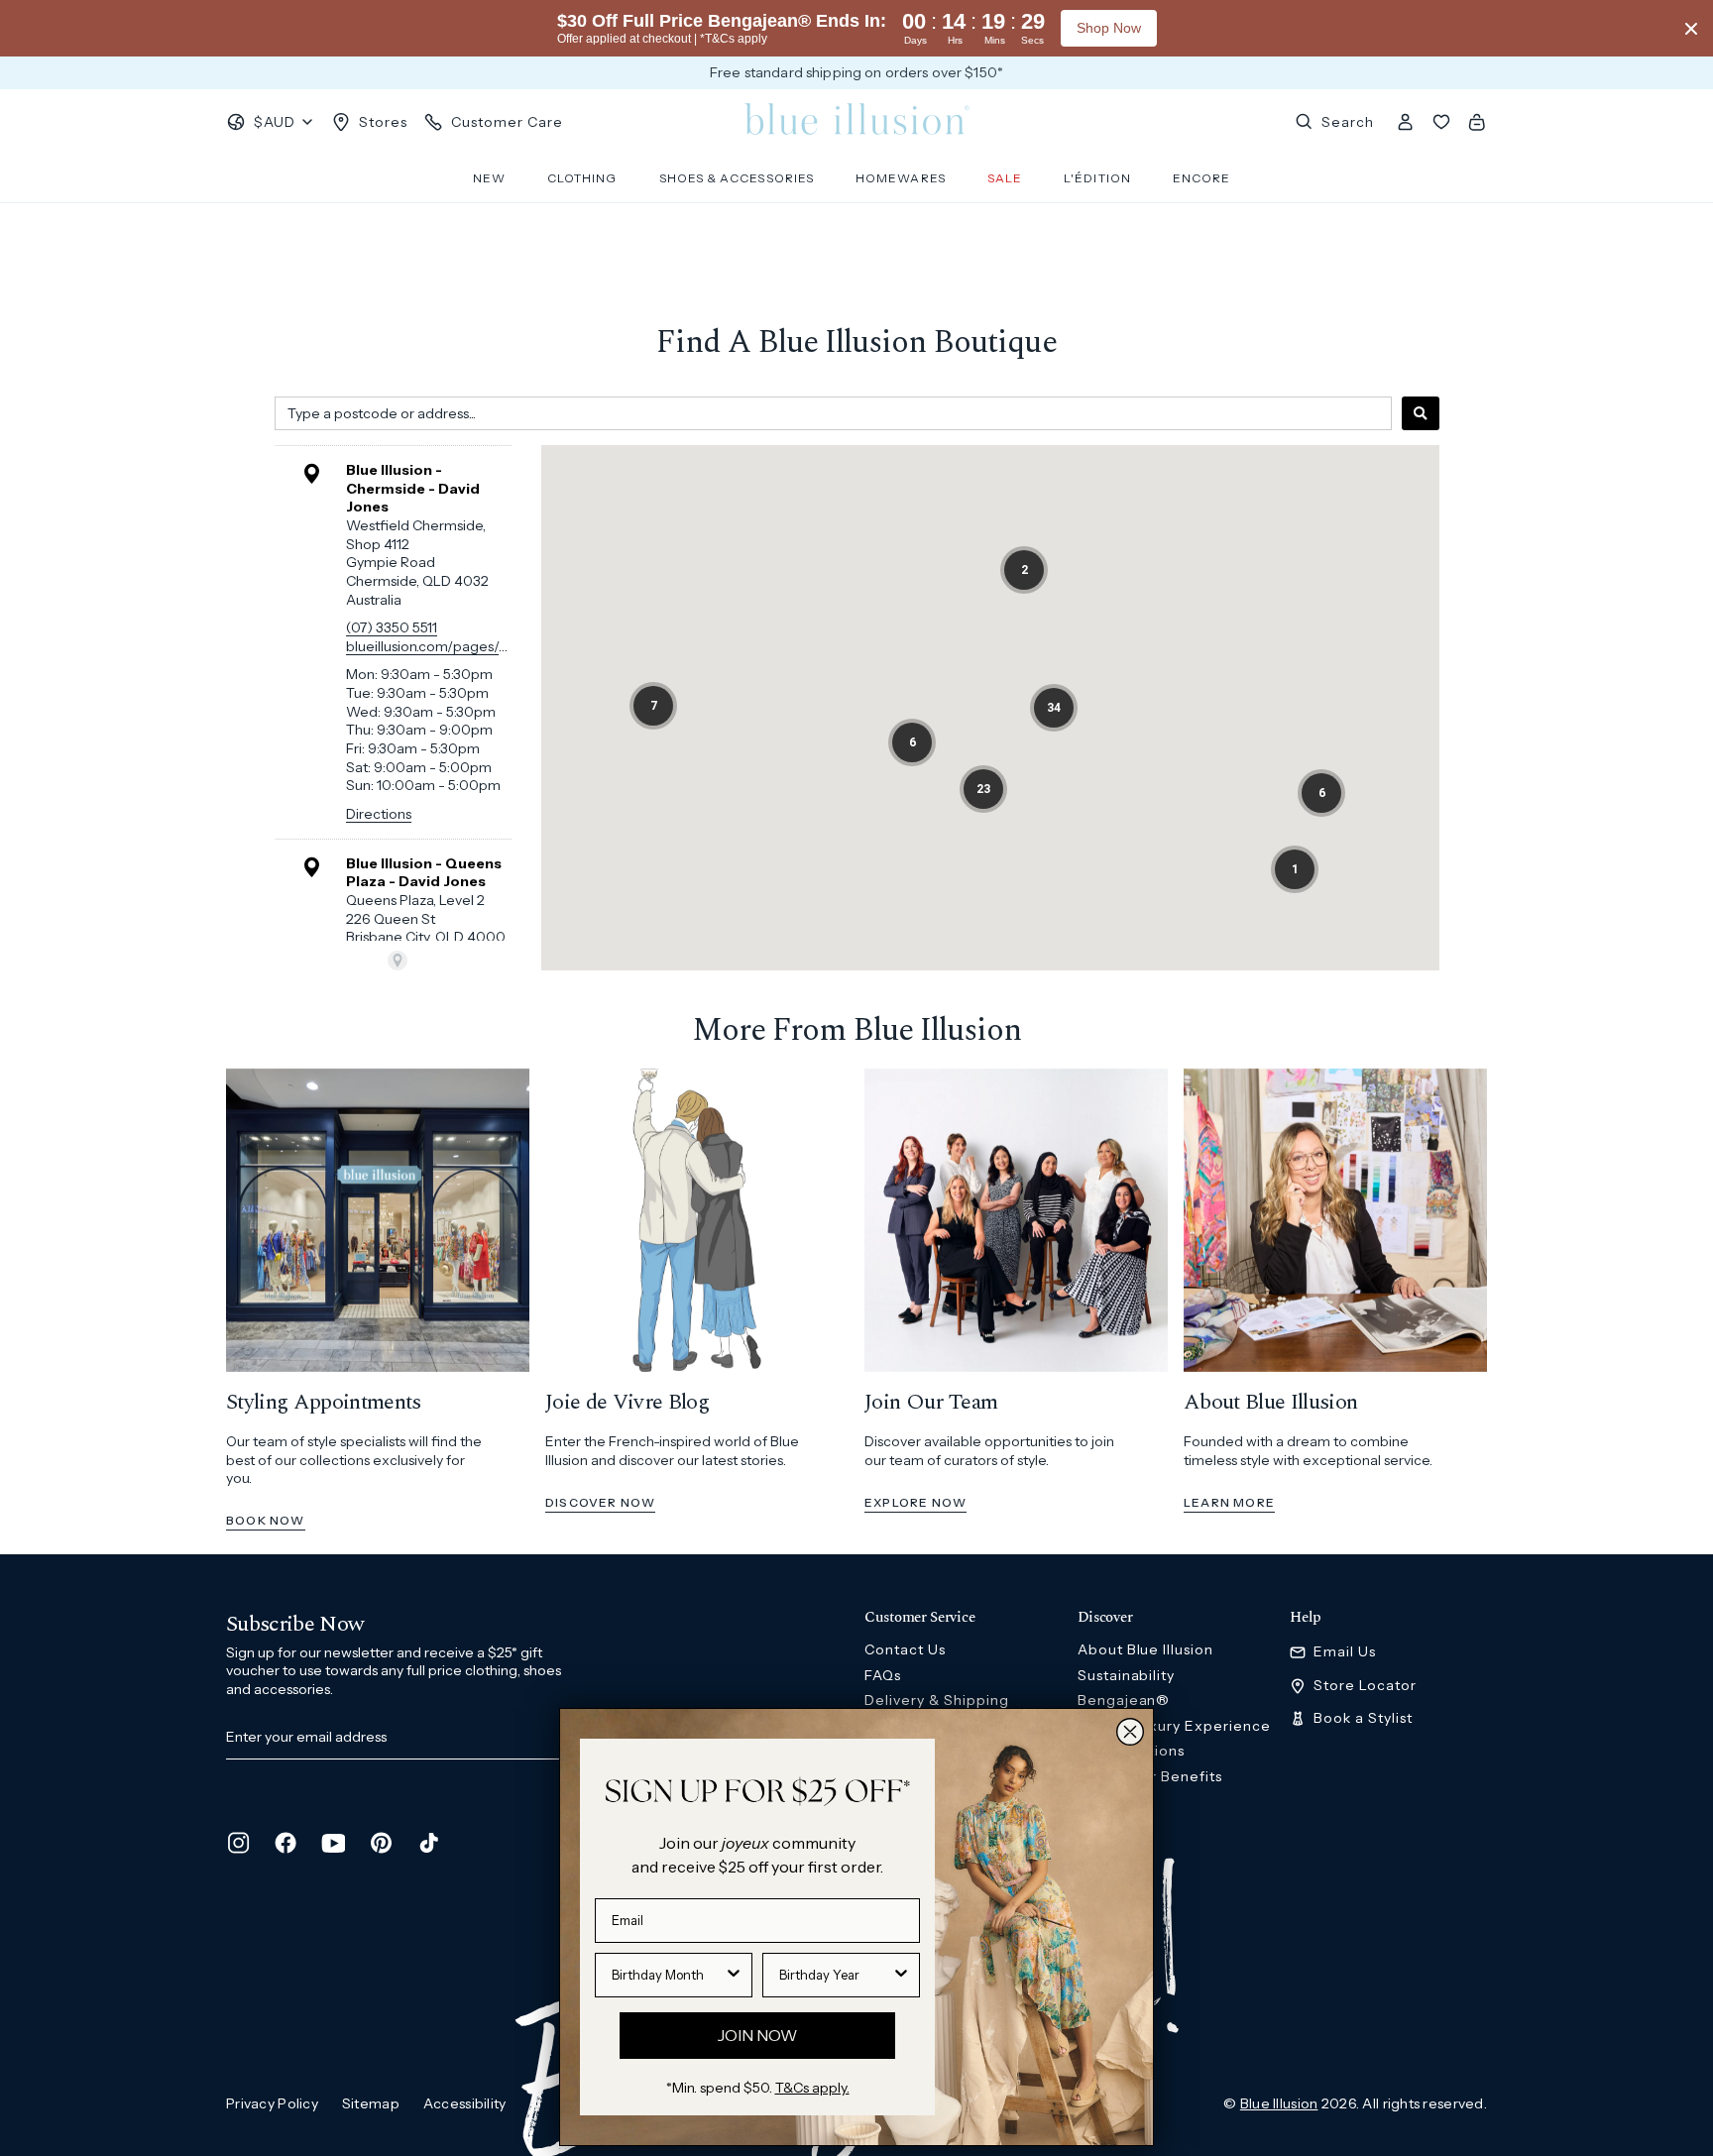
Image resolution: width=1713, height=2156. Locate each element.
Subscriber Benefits (1150, 1776)
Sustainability (1127, 1675)
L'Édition (1097, 178)
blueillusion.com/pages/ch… (435, 646)
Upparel (1107, 1827)
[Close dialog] (1130, 1732)
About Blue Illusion (1146, 1649)
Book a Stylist (1363, 1718)
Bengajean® (1124, 1700)
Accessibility (465, 2103)
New (489, 178)
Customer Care (507, 122)
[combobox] (833, 413)
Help (1306, 1618)
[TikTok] (428, 1843)
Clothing (582, 178)
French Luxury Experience (1175, 1726)
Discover (1105, 1618)
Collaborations (1132, 1751)
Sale (1005, 178)
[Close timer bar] (1691, 29)
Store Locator (1365, 1686)
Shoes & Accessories (737, 178)
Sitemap (371, 2103)
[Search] (1421, 413)
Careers (1107, 1801)
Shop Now (1109, 28)
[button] (1024, 570)
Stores (383, 122)
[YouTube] (333, 1843)
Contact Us (905, 1649)
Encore (1201, 178)
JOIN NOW (757, 2035)
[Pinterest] (381, 1843)
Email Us (1345, 1652)
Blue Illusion (1279, 2103)
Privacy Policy (272, 2103)
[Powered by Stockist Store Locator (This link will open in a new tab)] (398, 961)
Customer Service (919, 1618)
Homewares (901, 178)
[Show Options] (734, 1975)
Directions (379, 814)
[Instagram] (238, 1843)
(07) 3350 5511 (392, 627)
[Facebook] (285, 1843)
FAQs (883, 1675)
